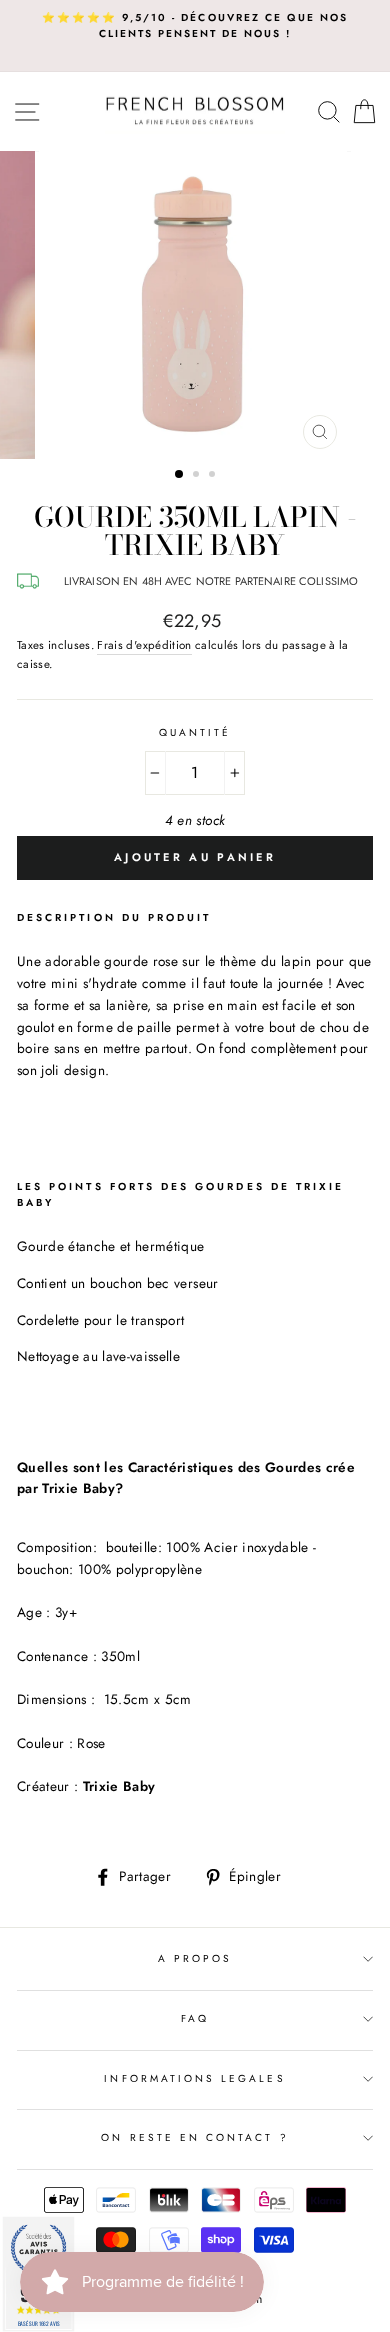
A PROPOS (195, 1958)
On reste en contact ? (194, 2137)
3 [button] (214, 476)
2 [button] (198, 476)
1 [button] (180, 475)
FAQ (195, 2018)
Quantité (195, 732)
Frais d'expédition (144, 645)
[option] (195, 26)
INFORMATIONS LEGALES (194, 2078)
